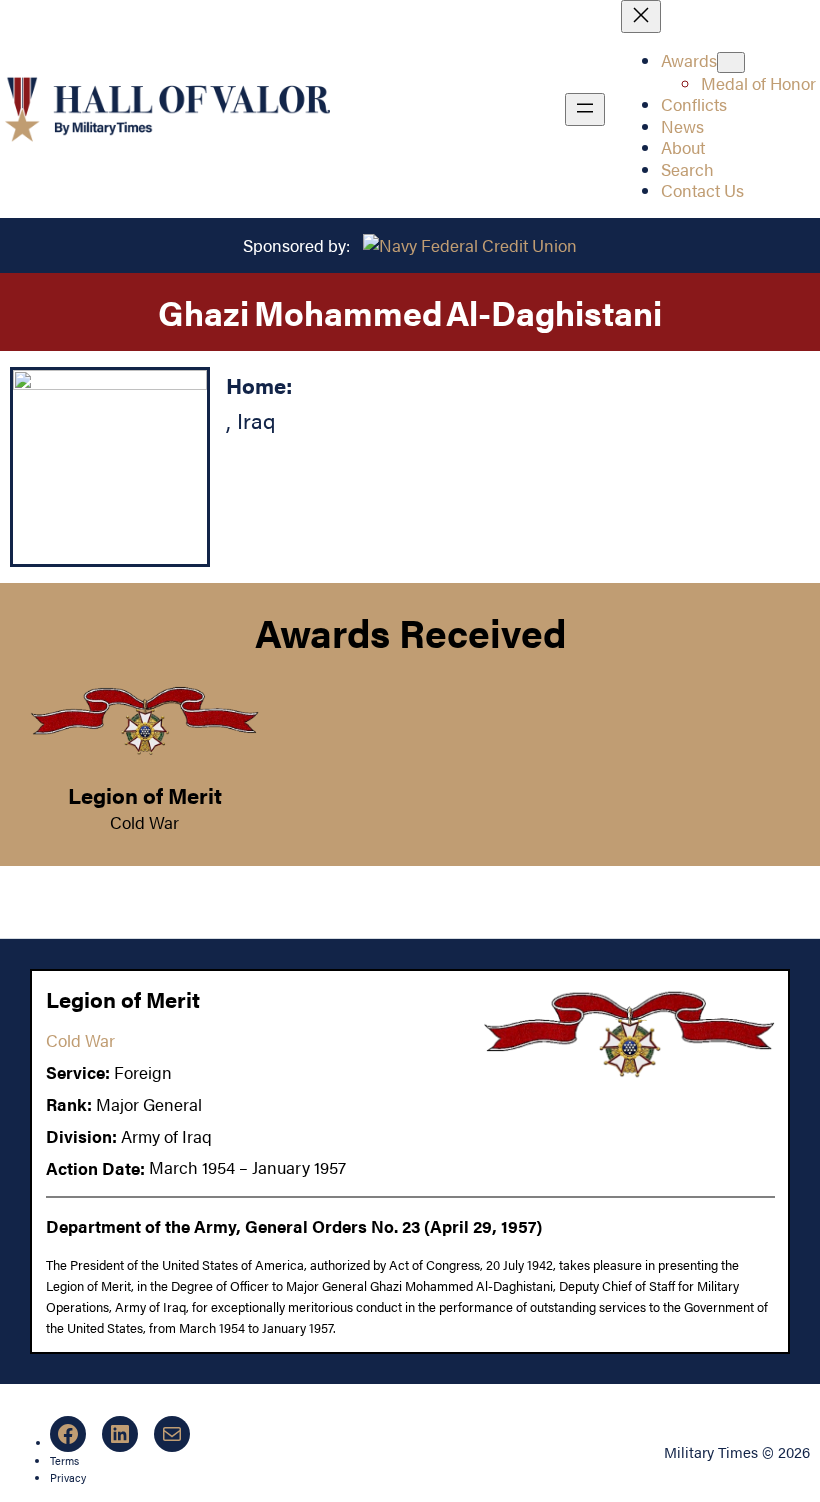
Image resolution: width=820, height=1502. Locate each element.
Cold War (144, 822)
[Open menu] (585, 109)
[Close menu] (641, 16)
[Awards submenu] (731, 62)
